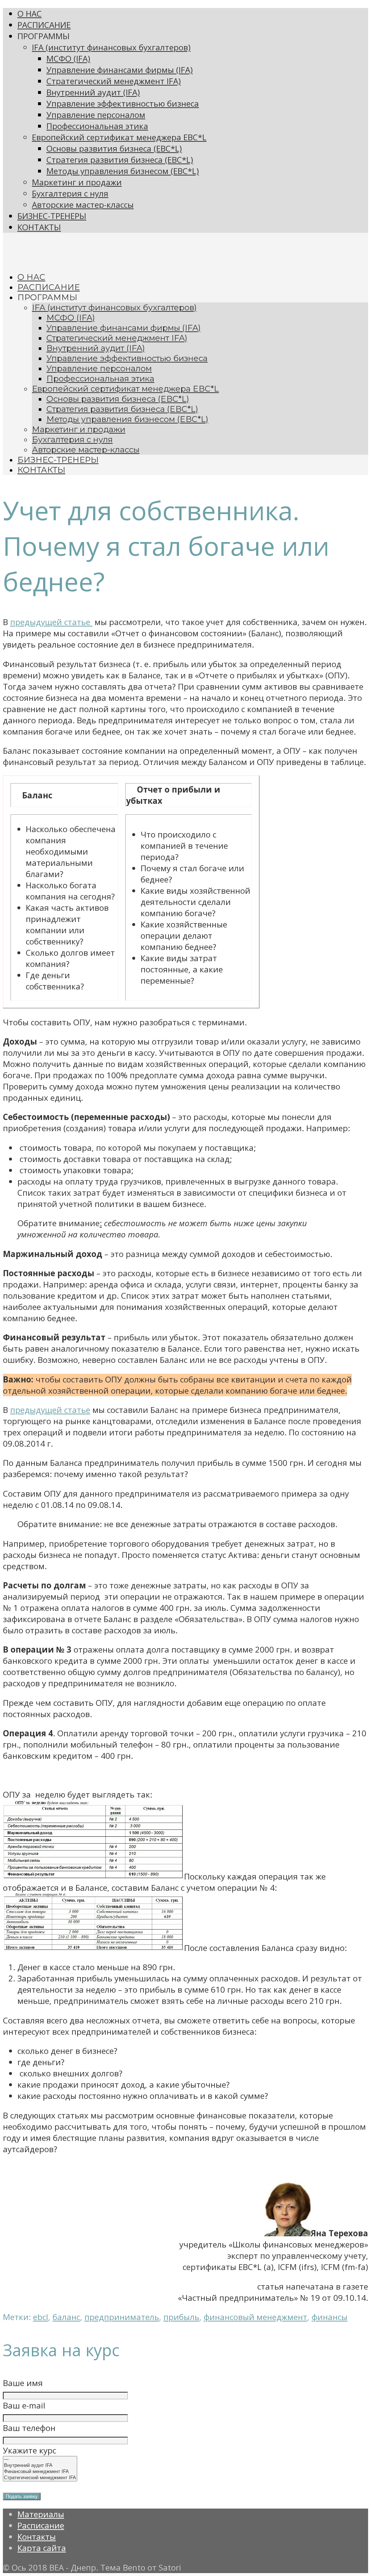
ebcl (41, 2317)
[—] (40, 2459)
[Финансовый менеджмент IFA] (40, 2472)
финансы (330, 2317)
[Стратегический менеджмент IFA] (40, 2478)
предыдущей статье (51, 622)
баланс (66, 2317)
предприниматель (122, 2317)
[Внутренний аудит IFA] (40, 2466)
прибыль (181, 2317)
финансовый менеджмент (255, 2317)
